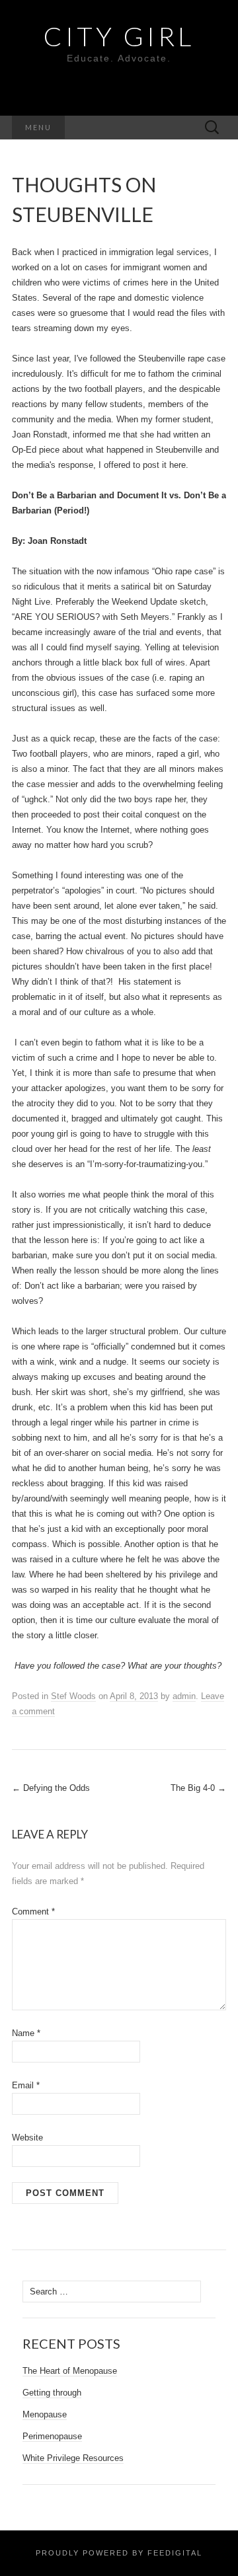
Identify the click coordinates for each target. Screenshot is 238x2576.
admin (184, 1696)
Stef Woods (73, 1696)
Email (26, 2085)
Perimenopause (52, 2436)
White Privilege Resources (73, 2458)
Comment (33, 1912)
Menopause (45, 2414)
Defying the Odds (51, 1788)
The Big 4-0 (198, 1788)
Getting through (52, 2393)
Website (27, 2138)
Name (26, 2033)
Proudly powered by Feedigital (119, 2553)
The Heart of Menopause (70, 2371)
